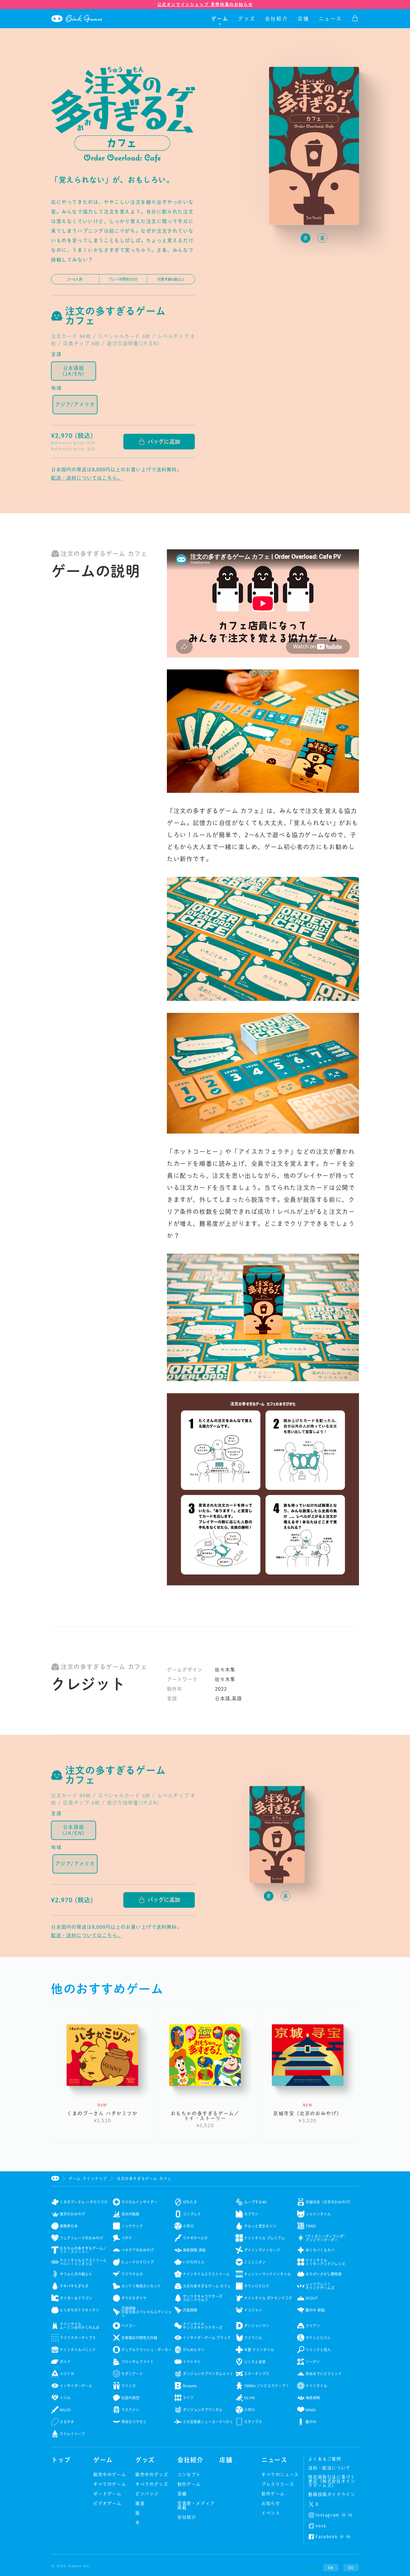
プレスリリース (278, 2484)
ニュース (330, 19)
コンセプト (189, 2475)
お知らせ (271, 2503)
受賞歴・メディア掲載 (196, 2505)
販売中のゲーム (110, 2475)
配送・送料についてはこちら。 (87, 478)
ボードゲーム (107, 2494)
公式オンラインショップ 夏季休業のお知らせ (205, 5)
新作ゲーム (273, 2494)
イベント (271, 2513)
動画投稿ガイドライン (332, 2494)
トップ (61, 2460)
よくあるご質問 (325, 2459)
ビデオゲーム (107, 2503)
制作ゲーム (189, 2484)
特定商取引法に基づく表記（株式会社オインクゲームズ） (332, 2481)
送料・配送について (329, 2468)
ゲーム (220, 19)
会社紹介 (277, 19)
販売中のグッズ (152, 2475)
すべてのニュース (280, 2475)
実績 (182, 2494)
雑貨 (140, 2503)
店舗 (303, 19)
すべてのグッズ (152, 2484)
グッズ (247, 19)
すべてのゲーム (110, 2484)
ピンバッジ (147, 2494)
